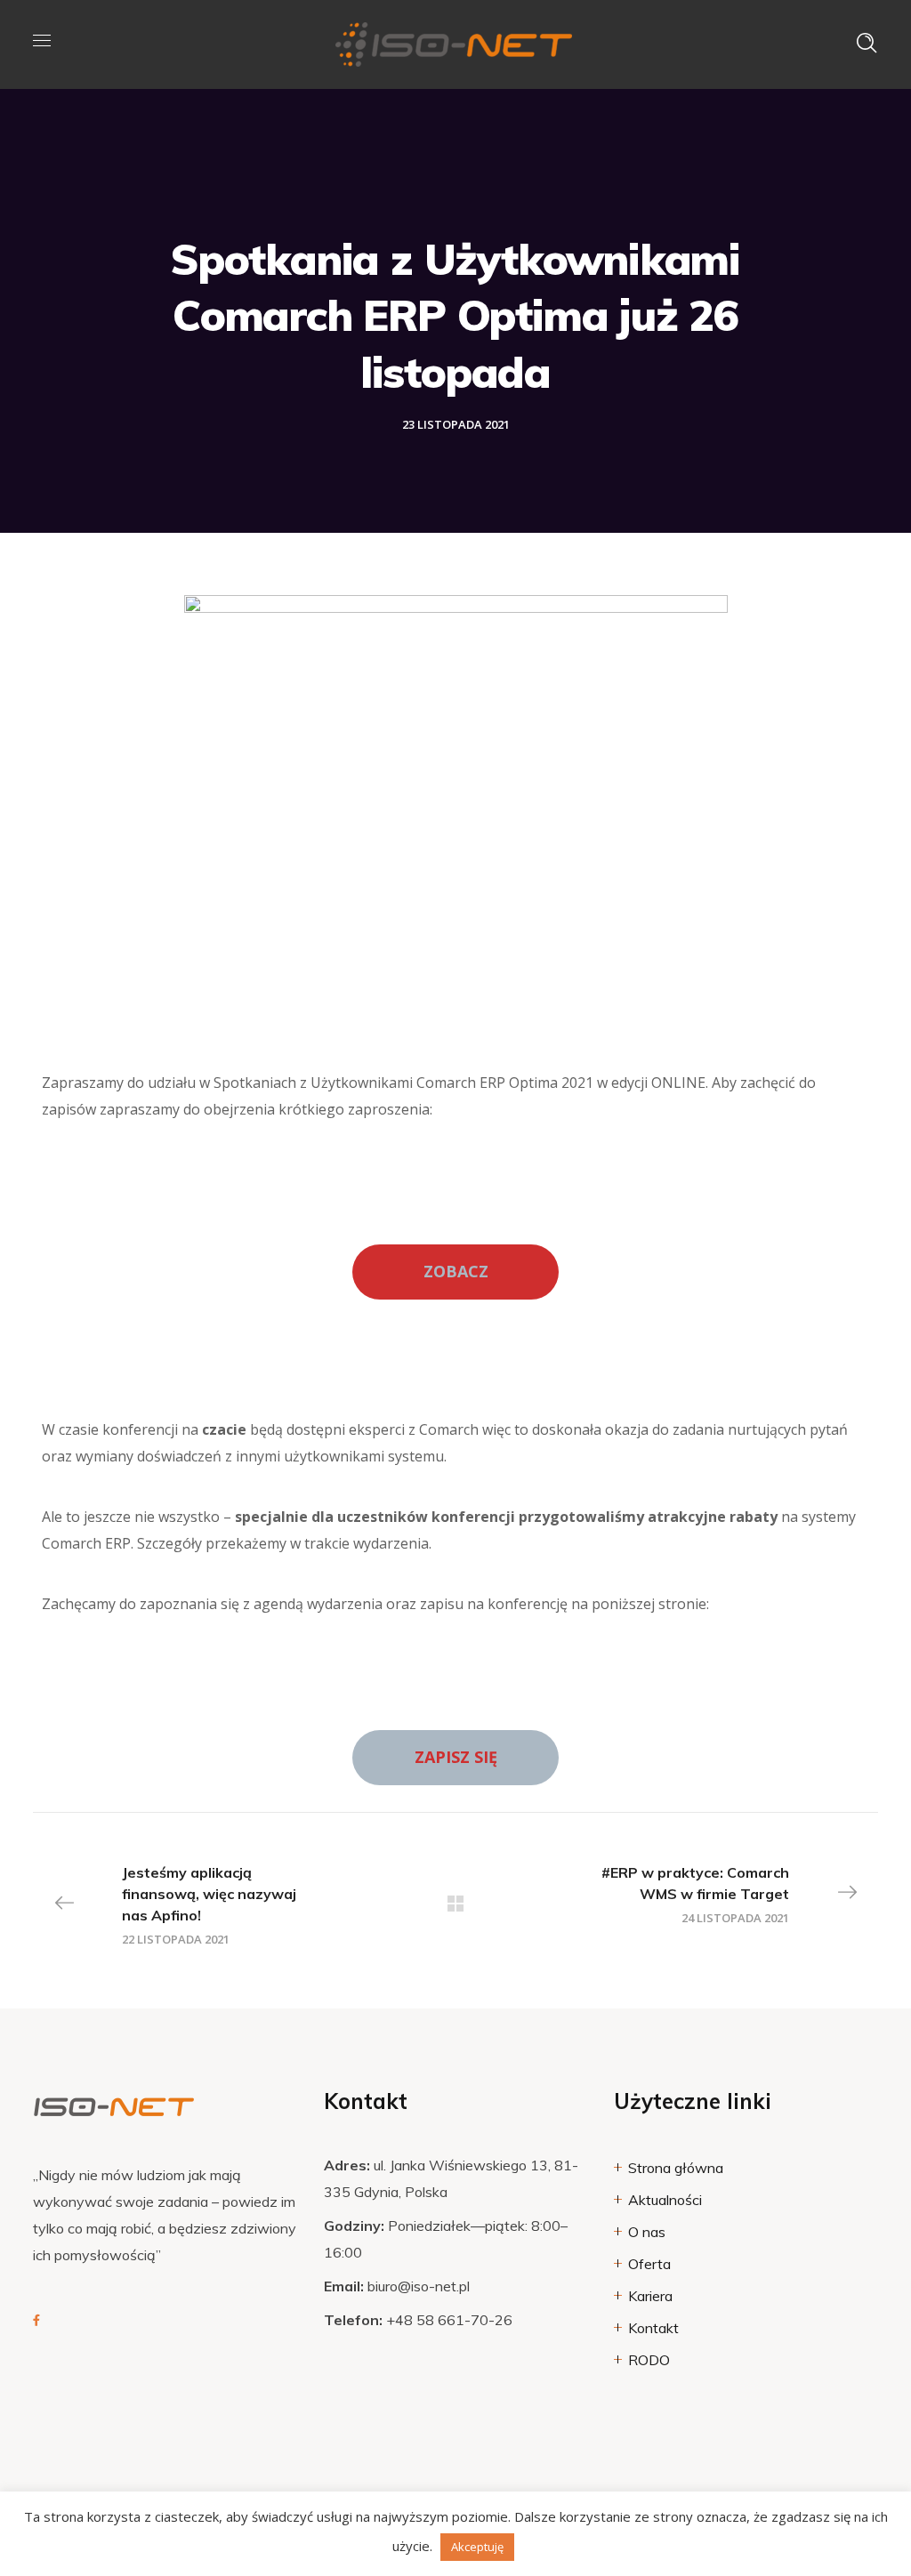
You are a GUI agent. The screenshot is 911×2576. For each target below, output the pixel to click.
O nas (647, 2232)
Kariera (650, 2296)
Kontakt (653, 2328)
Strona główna (676, 2168)
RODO (649, 2360)
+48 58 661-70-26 (449, 2320)
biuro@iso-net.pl (419, 2286)
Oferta (649, 2264)
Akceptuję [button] (477, 2547)
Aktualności (665, 2200)
